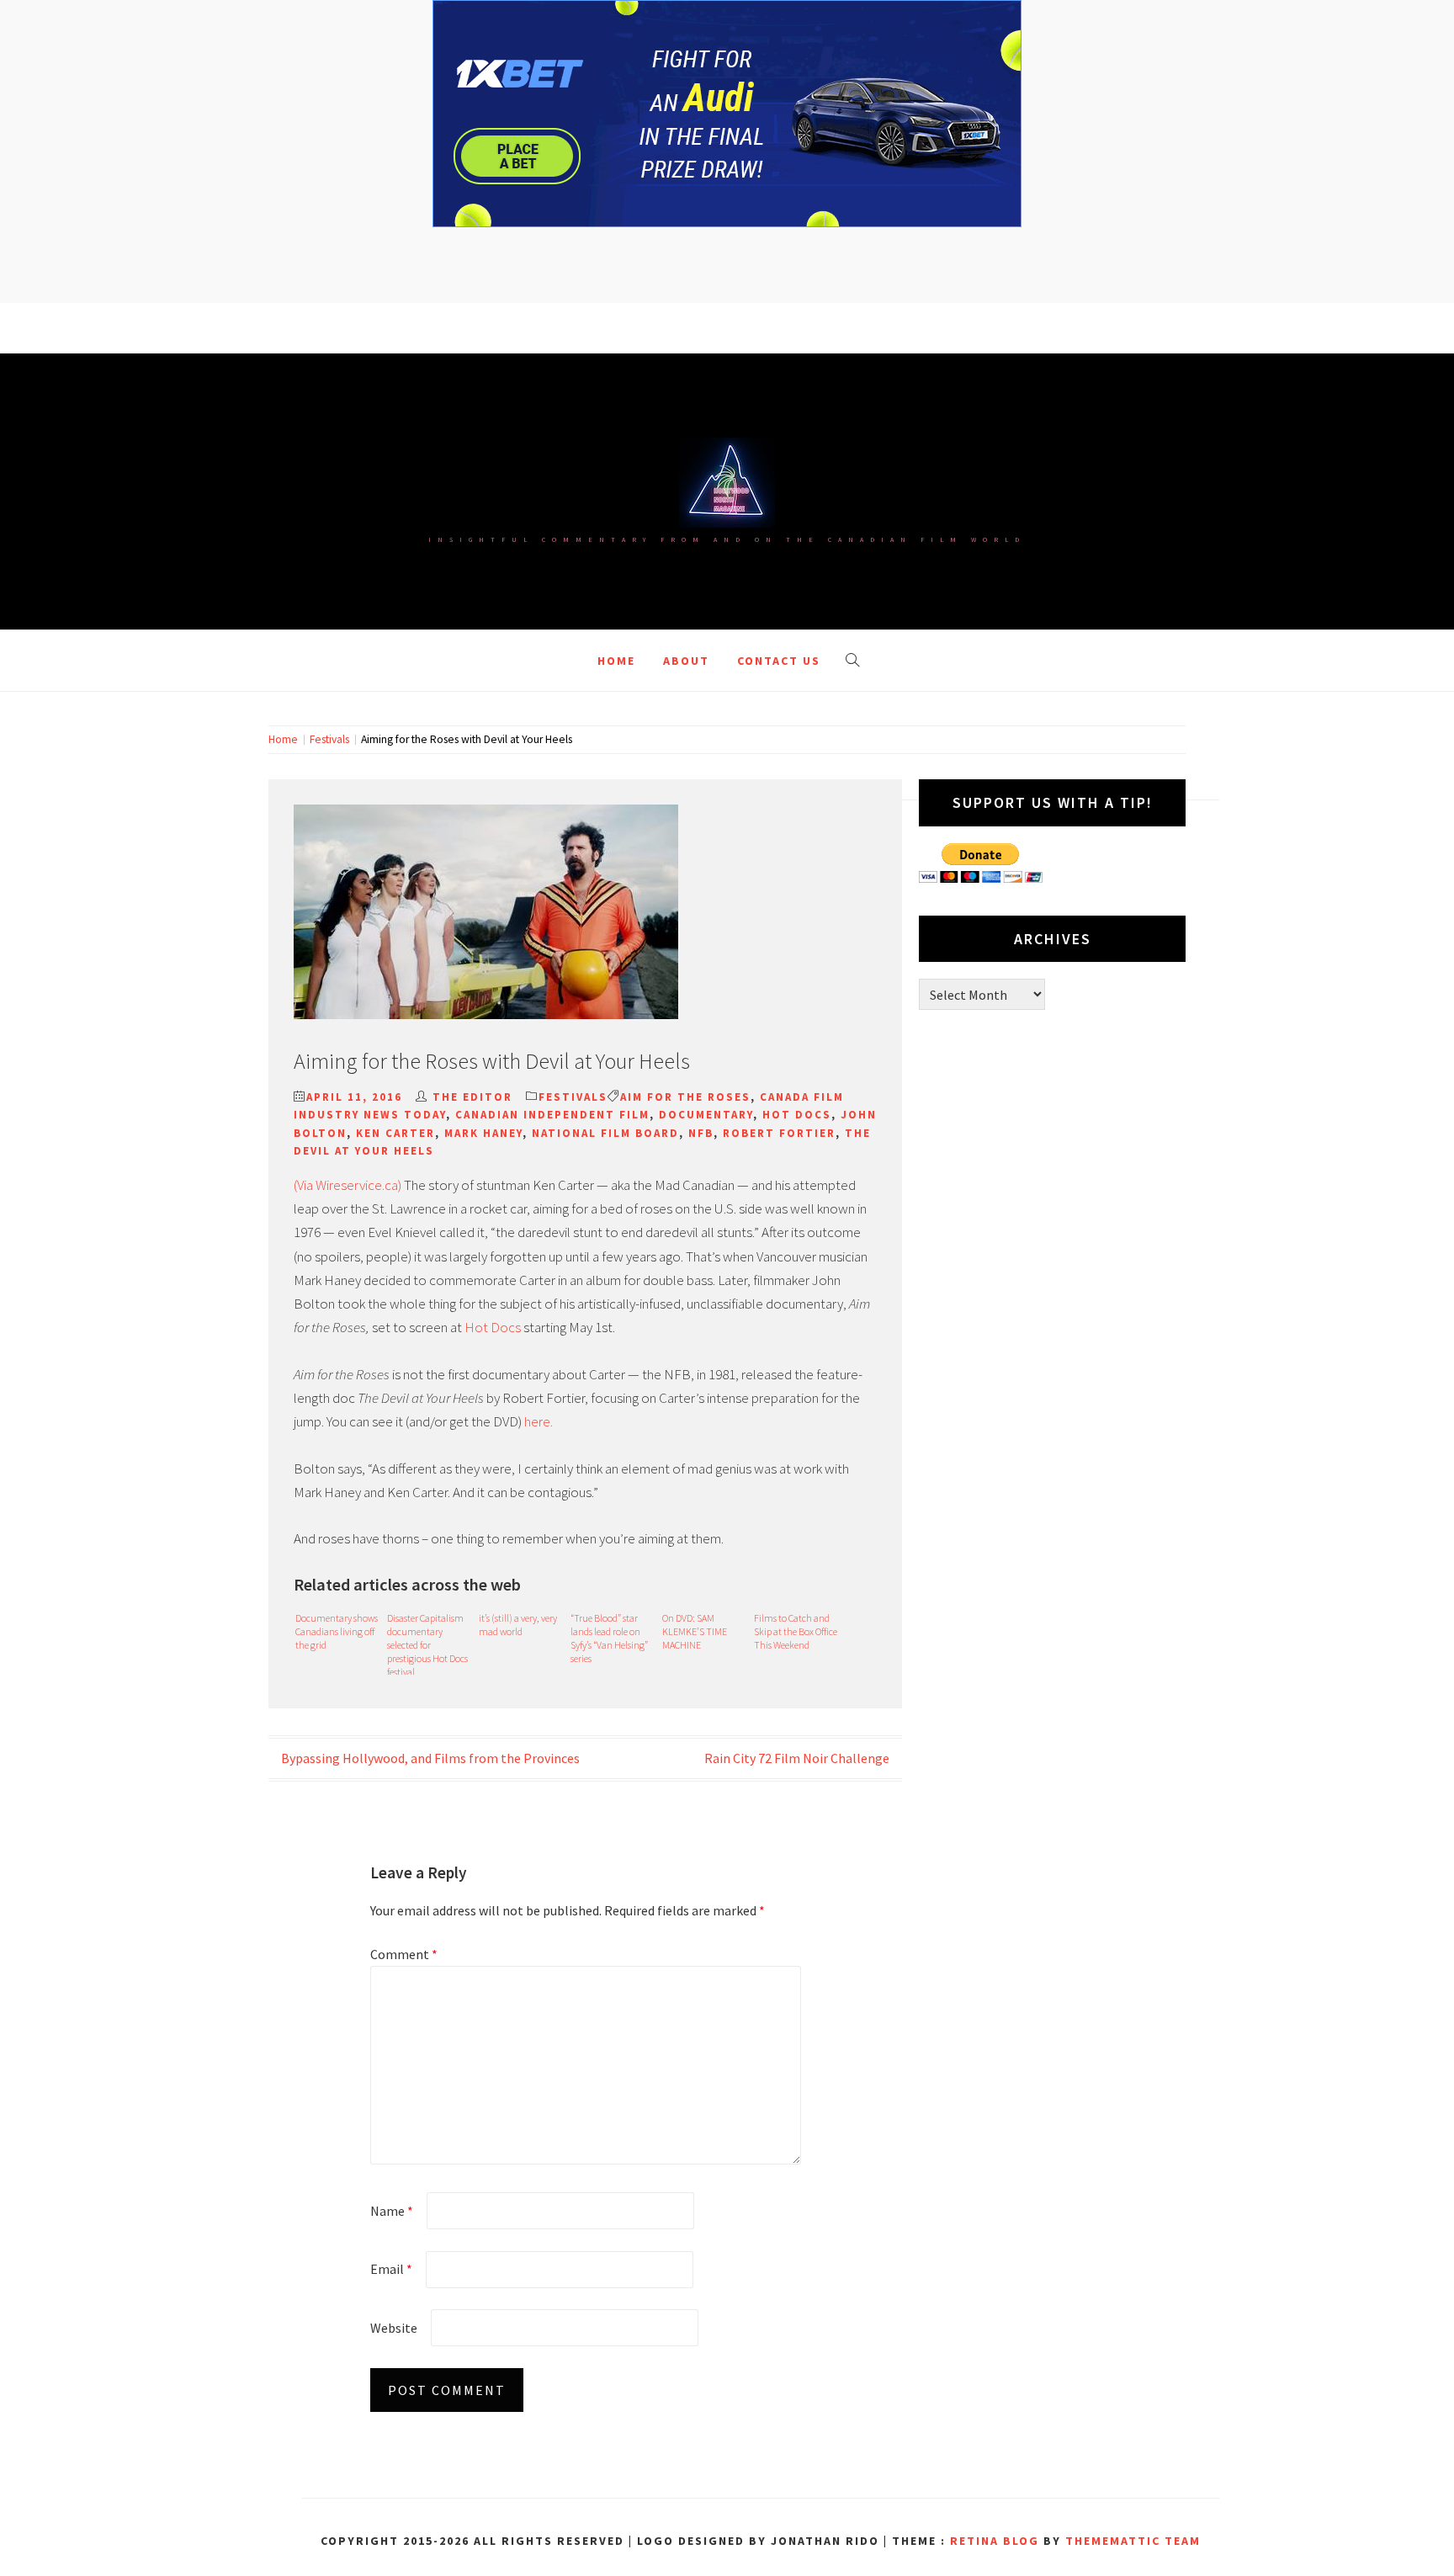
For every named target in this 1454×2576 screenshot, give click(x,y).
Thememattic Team (1133, 2541)
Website (394, 2328)
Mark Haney (483, 1133)
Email (391, 2269)
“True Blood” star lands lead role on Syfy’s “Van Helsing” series (609, 1638)
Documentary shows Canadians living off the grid (337, 1631)
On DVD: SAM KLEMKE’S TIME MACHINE (695, 1631)
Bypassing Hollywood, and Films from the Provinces (430, 1758)
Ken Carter (395, 1133)
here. (537, 1421)
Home (616, 661)
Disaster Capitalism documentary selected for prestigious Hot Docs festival (427, 1643)
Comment (404, 1954)
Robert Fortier (779, 1133)
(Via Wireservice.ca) (348, 1185)
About (686, 661)
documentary (706, 1115)
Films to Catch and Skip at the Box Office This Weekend (796, 1631)
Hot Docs (797, 1115)
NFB (701, 1133)
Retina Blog (995, 2541)
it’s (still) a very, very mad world (518, 1625)
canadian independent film (552, 1115)
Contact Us (779, 661)
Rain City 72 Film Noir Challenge (797, 1758)
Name (392, 2211)
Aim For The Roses (685, 1097)
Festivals (573, 1097)
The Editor (472, 1097)
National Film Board (605, 1133)
